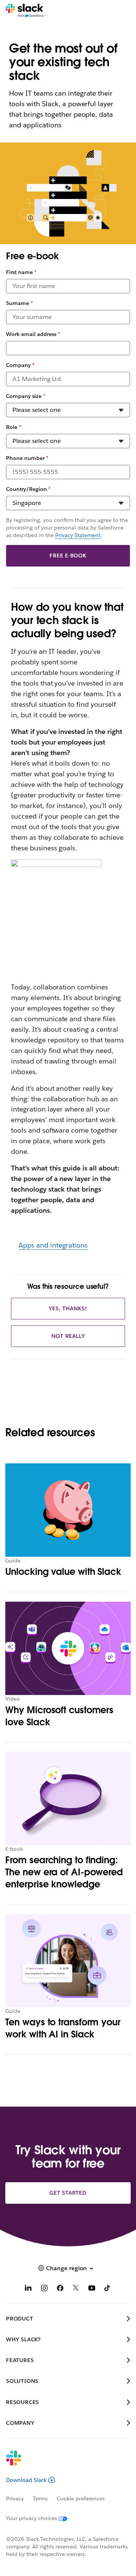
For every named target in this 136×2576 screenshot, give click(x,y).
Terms (40, 2499)
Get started (68, 2193)
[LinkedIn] (28, 2289)
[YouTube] (92, 2289)
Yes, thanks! (68, 1308)
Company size (26, 396)
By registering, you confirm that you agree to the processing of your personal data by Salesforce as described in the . (67, 528)
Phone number (27, 458)
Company (20, 365)
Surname (19, 303)
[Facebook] (60, 2289)
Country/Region (28, 489)
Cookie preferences (81, 2499)
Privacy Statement (78, 535)
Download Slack (26, 2480)
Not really (68, 1336)
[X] (76, 2289)
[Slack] (24, 11)
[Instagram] (44, 2289)
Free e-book (68, 556)
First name (21, 272)
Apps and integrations (53, 1245)
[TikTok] (108, 2289)
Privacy (15, 2499)
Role (14, 427)
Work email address (33, 334)
